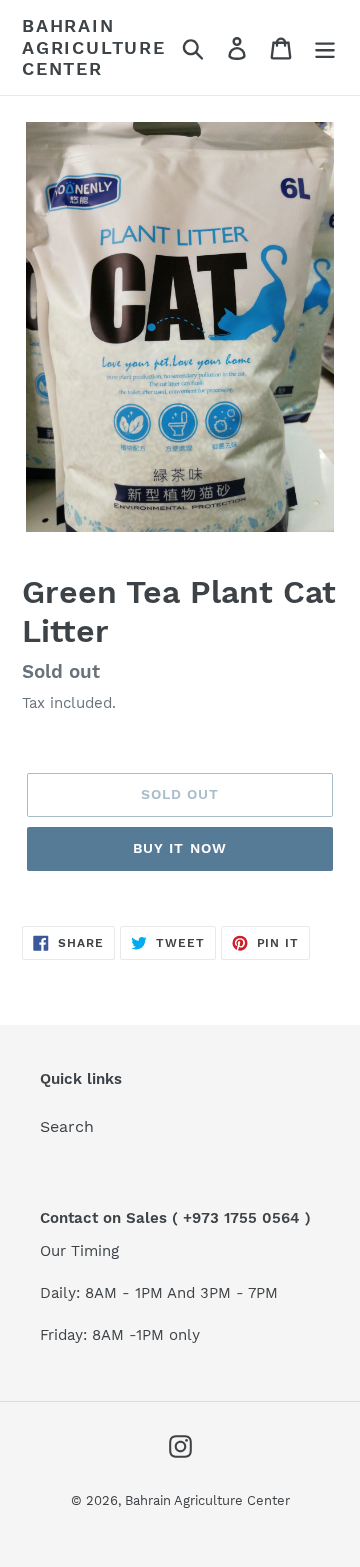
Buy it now (180, 848)
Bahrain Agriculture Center (94, 47)
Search (67, 1126)
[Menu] (325, 47)
